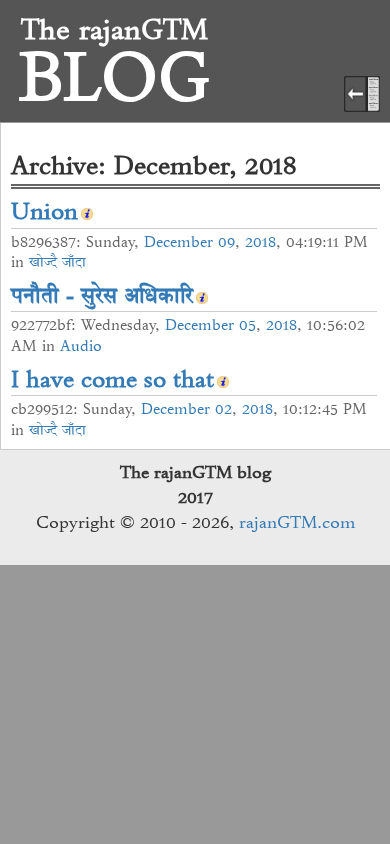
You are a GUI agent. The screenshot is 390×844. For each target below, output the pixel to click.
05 (247, 325)
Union (44, 210)
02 (223, 409)
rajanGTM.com (297, 522)
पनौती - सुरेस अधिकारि (102, 294)
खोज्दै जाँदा (57, 262)
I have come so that (112, 378)
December (178, 242)
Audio (81, 346)
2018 (260, 242)
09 (226, 242)
